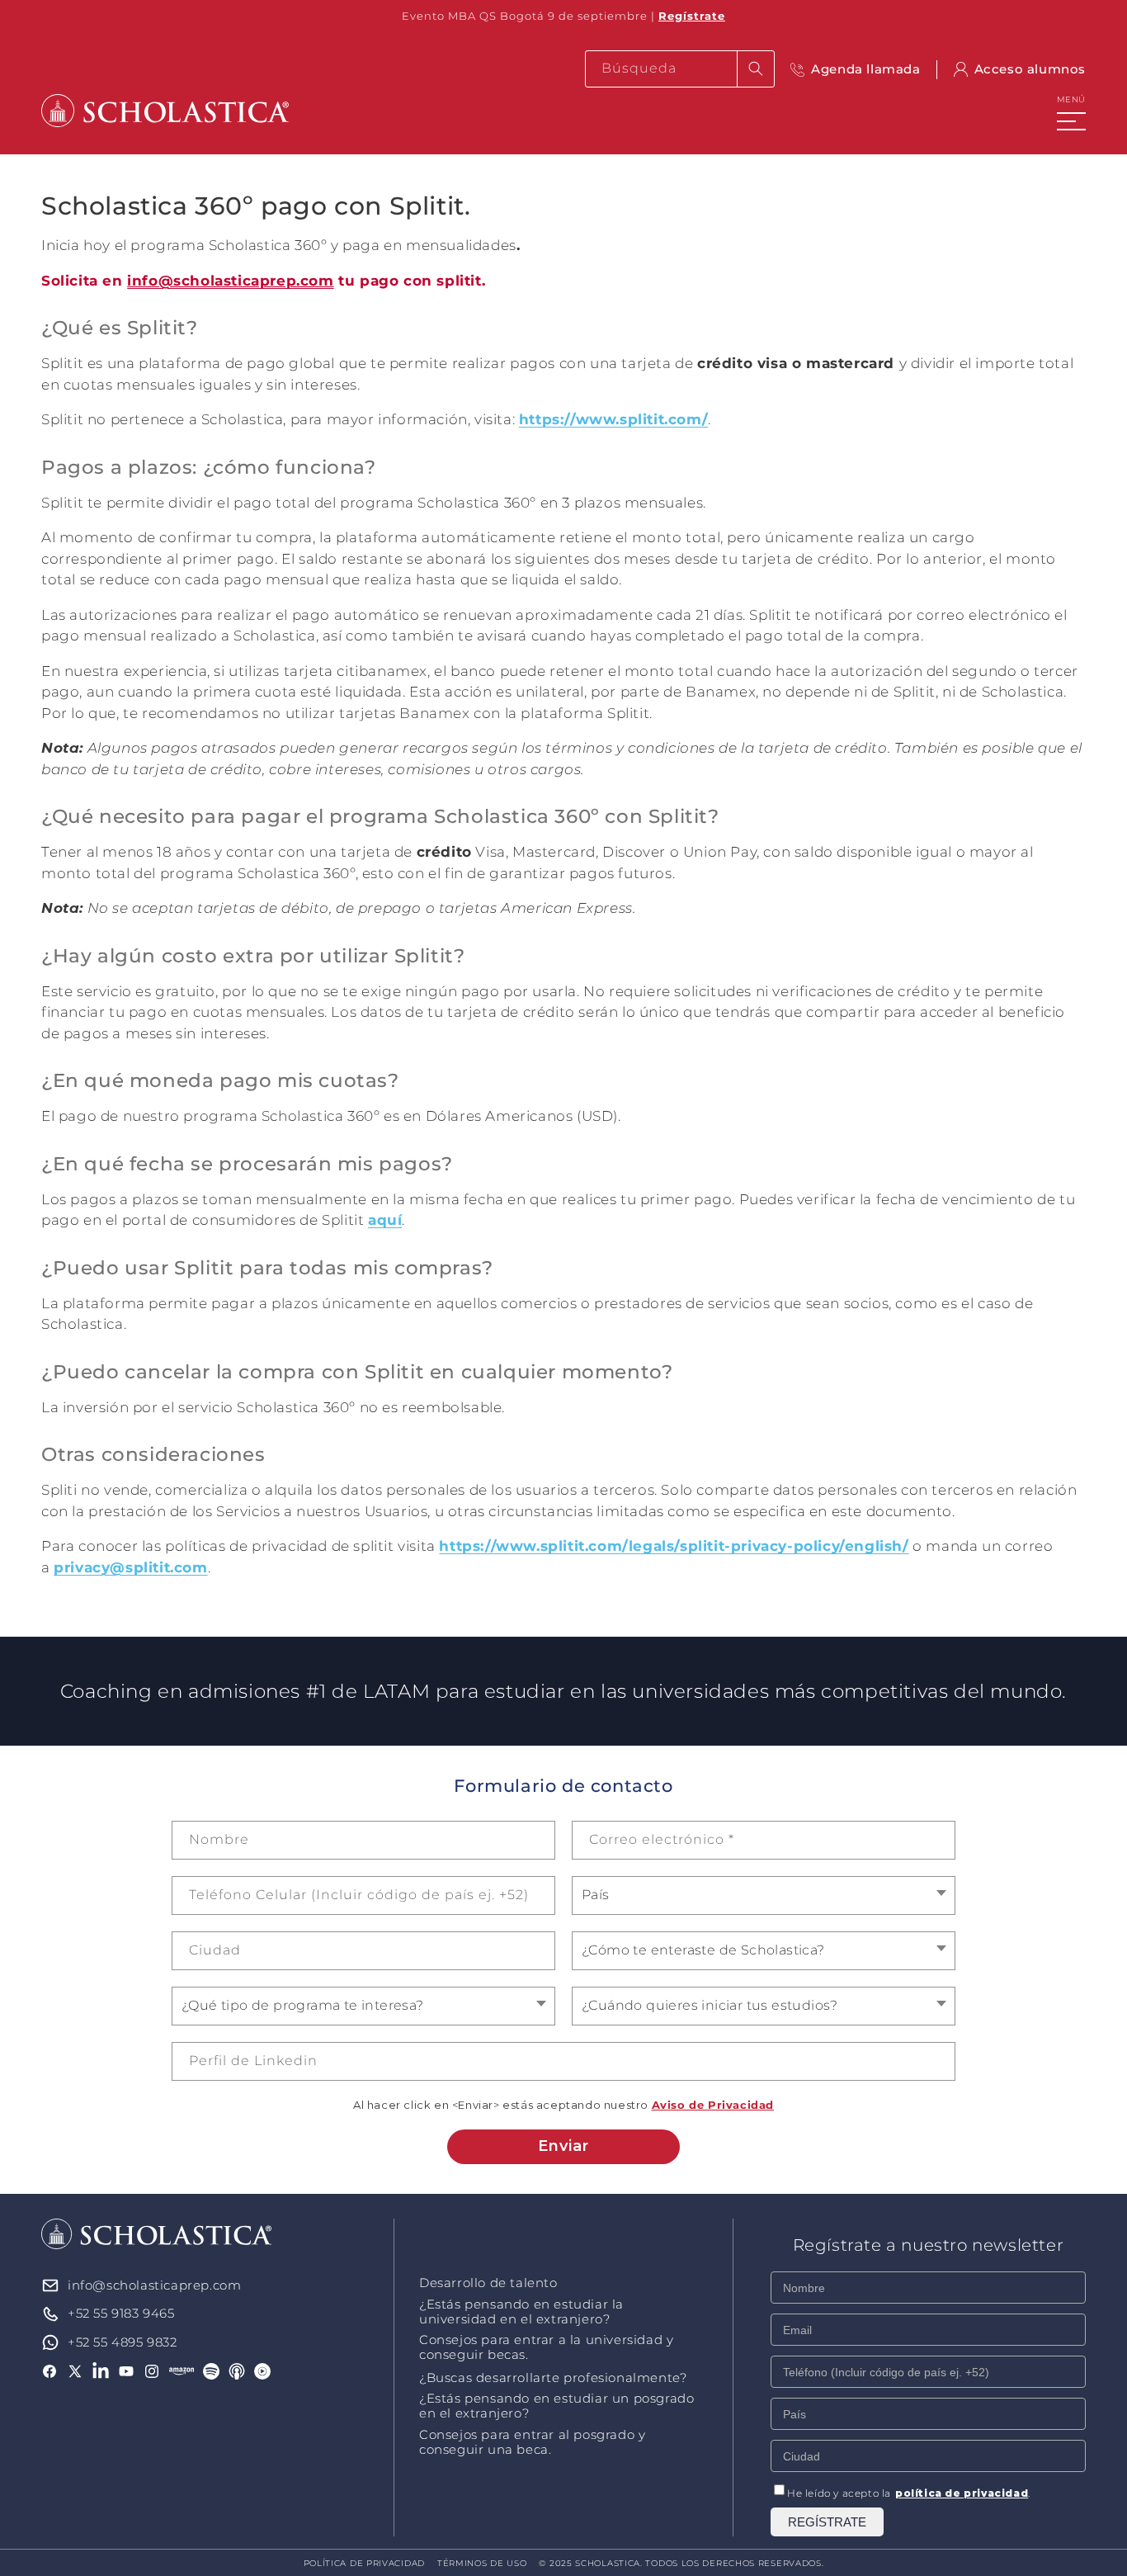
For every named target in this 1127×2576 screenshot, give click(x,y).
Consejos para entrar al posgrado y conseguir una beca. (532, 2442)
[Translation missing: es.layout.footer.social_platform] (182, 2371)
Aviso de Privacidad (713, 2105)
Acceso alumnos (1030, 69)
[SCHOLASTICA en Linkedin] (101, 2371)
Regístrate (692, 16)
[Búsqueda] (755, 69)
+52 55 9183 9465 (121, 2313)
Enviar (563, 2146)
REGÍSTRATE (827, 2522)
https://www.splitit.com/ (613, 419)
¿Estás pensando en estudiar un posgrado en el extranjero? (556, 2406)
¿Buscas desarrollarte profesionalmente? (553, 2378)
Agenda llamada (865, 69)
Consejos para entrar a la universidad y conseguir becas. (546, 2347)
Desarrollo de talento (488, 2283)
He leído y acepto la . (909, 2493)
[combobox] (680, 69)
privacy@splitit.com (130, 1567)
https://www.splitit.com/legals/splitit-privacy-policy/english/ (674, 1546)
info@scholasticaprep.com (230, 281)
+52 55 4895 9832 (123, 2342)
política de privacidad (962, 2493)
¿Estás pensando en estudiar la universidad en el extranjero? (521, 2312)
